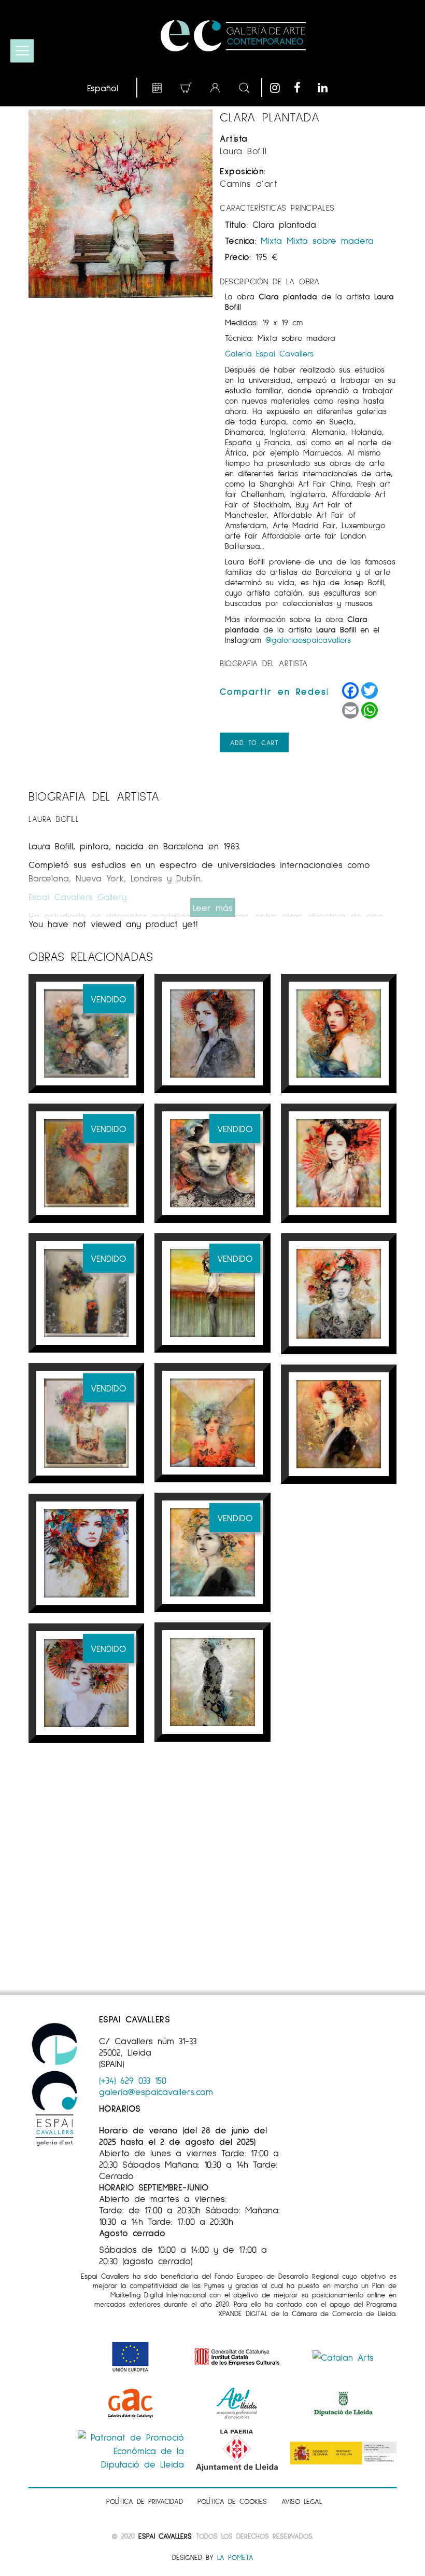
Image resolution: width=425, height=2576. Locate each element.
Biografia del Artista (264, 663)
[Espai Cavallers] (233, 36)
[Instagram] (279, 88)
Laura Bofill (243, 150)
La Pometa (235, 2557)
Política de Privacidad (145, 2501)
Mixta (271, 240)
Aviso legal (302, 2501)
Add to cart (254, 742)
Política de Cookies (232, 2501)
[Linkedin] (327, 88)
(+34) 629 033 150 (133, 2080)
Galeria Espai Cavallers (269, 353)
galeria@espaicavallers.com (156, 2091)
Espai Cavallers (165, 2536)
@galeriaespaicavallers (308, 639)
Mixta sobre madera (330, 240)
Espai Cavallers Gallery (77, 897)
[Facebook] (303, 88)
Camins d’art (249, 183)
